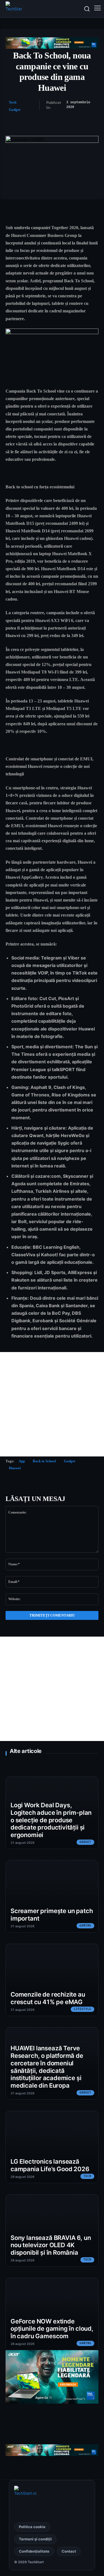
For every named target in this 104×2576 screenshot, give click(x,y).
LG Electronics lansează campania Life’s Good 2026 (50, 2165)
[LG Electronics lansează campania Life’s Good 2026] (52, 2147)
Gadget (15, 110)
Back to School (44, 1461)
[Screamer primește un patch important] (52, 1896)
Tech (13, 102)
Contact (69, 2551)
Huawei (15, 1468)
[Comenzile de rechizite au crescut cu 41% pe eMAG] (52, 1980)
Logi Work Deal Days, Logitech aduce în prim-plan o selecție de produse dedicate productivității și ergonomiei (51, 1820)
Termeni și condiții (35, 2539)
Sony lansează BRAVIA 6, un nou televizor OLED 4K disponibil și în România (51, 2245)
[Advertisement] (52, 1404)
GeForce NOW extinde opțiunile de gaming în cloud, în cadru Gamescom (52, 2329)
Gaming (85, 1926)
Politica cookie (32, 2527)
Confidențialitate (34, 2551)
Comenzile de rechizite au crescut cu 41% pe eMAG (48, 1998)
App (22, 1461)
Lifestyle (83, 2009)
